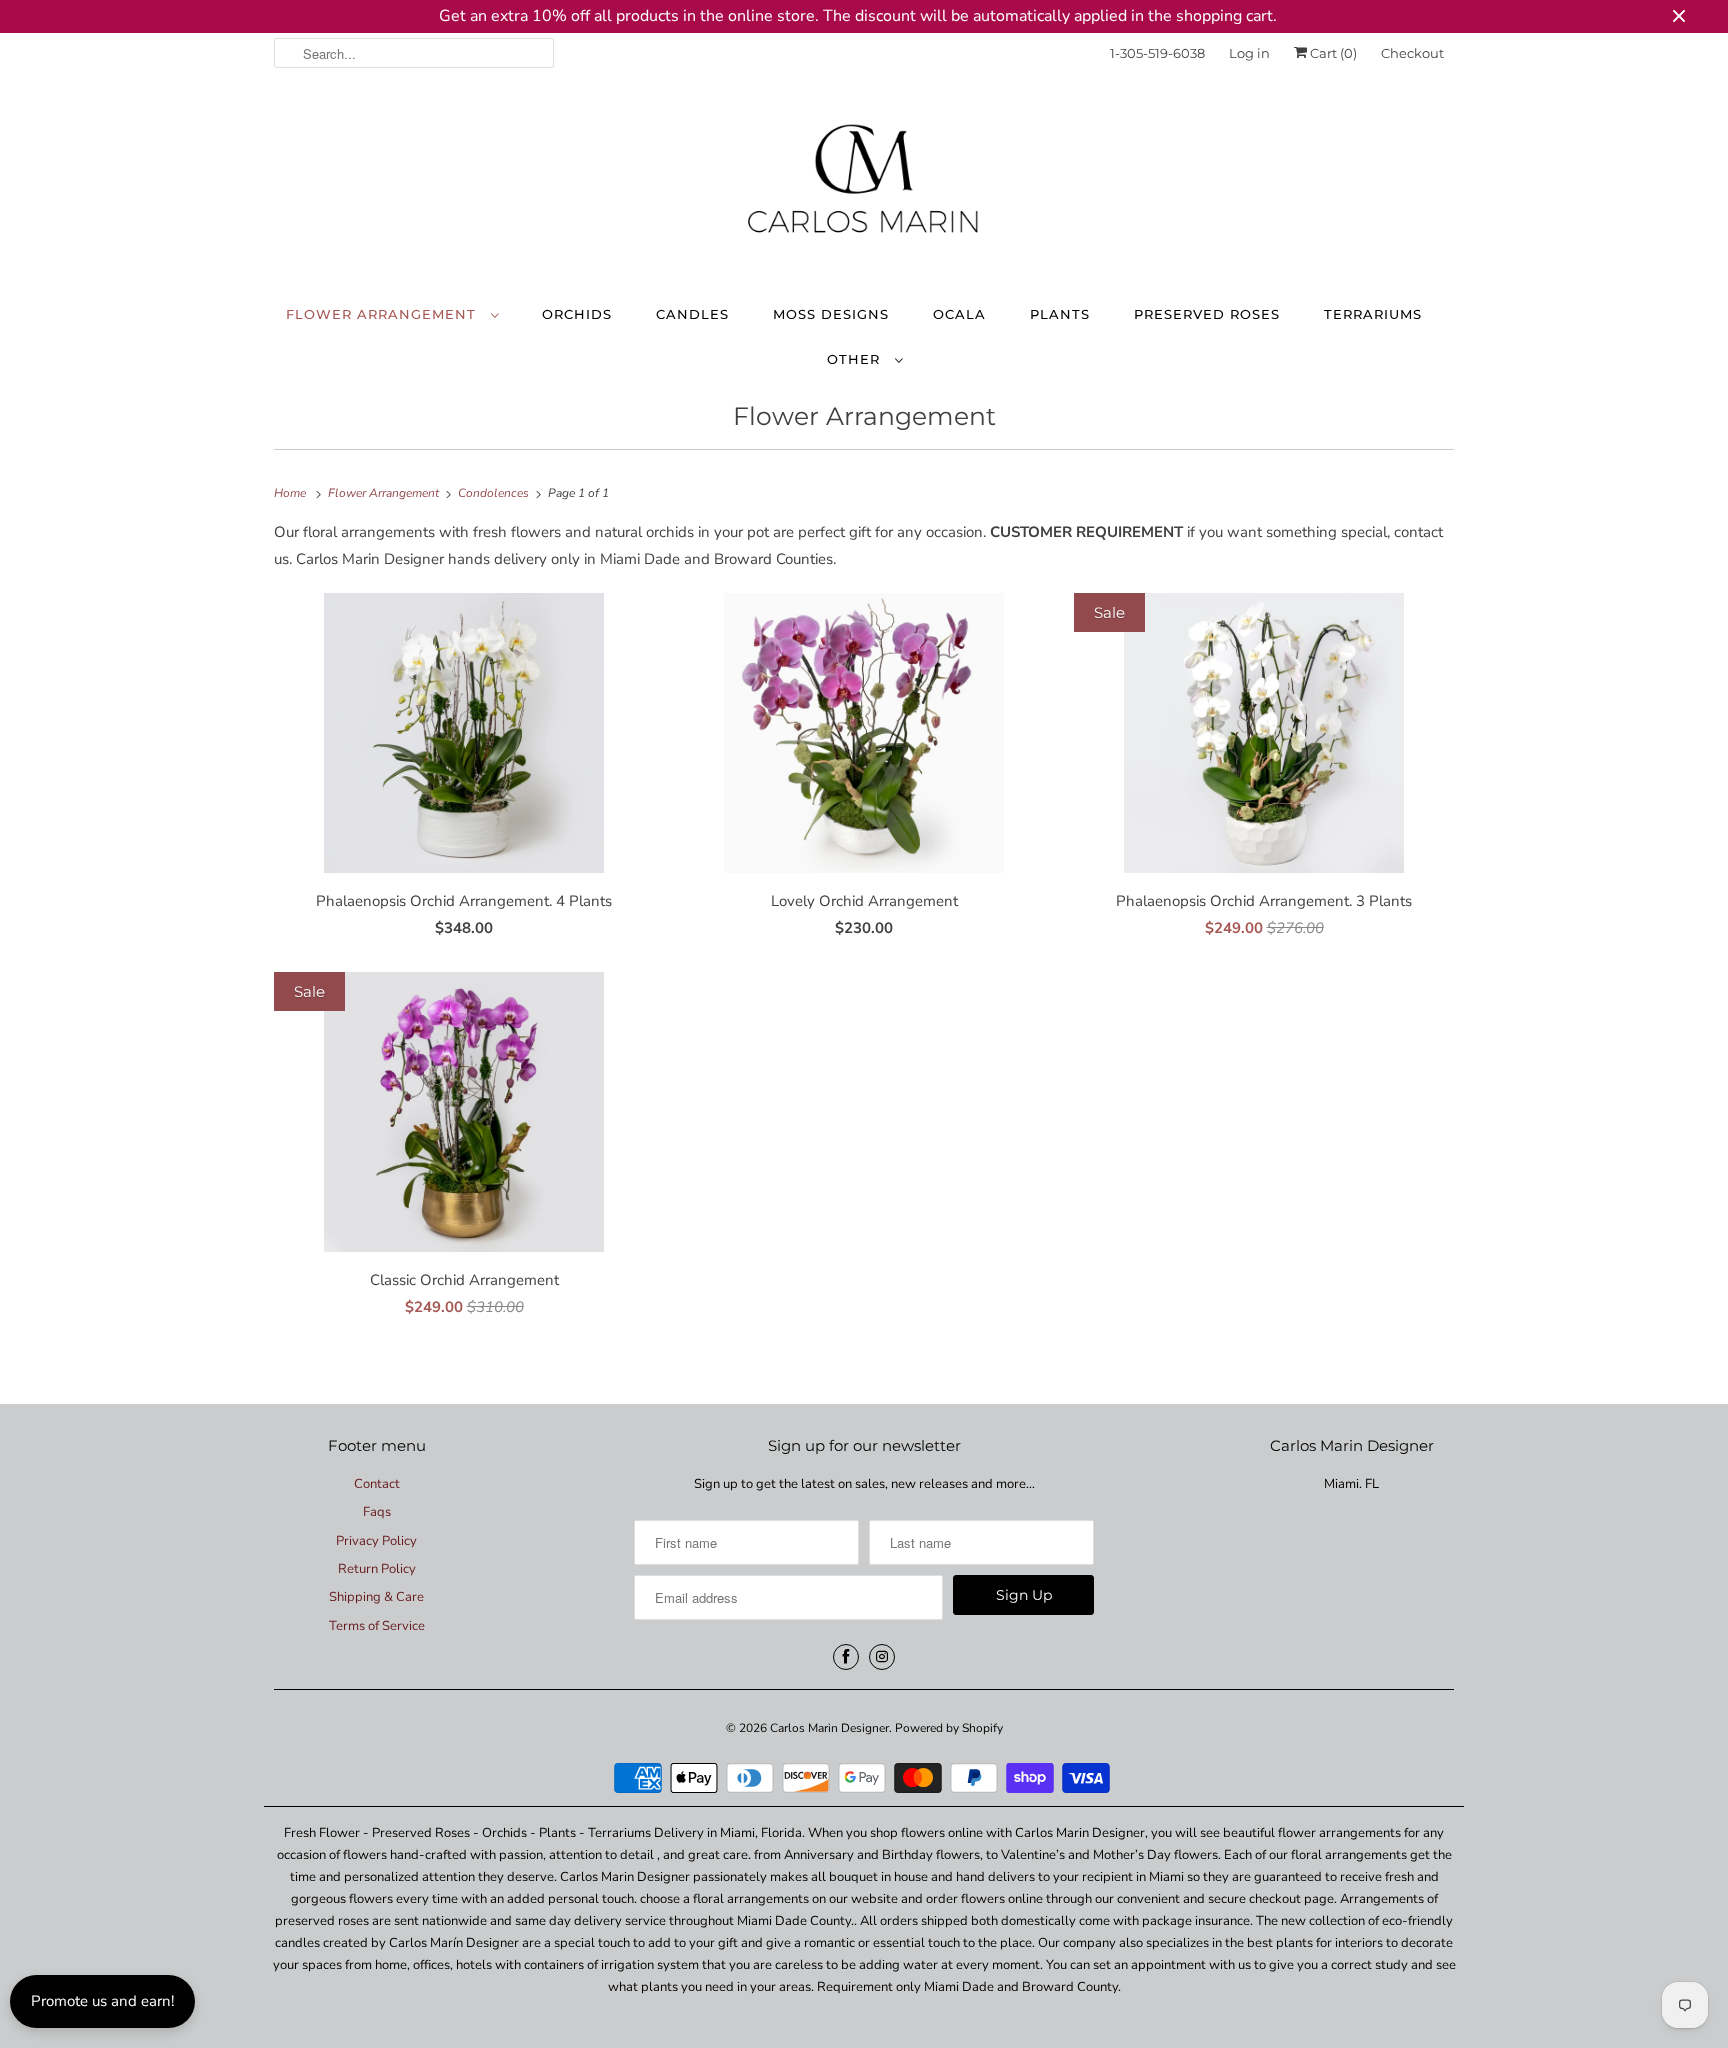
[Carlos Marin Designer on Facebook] (846, 1657)
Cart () (1332, 53)
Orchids (577, 314)
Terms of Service (377, 1626)
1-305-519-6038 (1157, 53)
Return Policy (377, 1569)
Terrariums (1373, 314)
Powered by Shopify (949, 1728)
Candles (692, 314)
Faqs (377, 1512)
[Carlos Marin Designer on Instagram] (882, 1657)
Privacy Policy (376, 1541)
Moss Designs (831, 314)
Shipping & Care (376, 1597)
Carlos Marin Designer (829, 1728)
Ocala (959, 314)
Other (856, 359)
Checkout (1412, 53)
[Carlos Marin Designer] (864, 187)
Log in (1249, 53)
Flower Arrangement (383, 314)
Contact (377, 1484)
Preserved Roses (1207, 314)
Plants (1060, 314)
